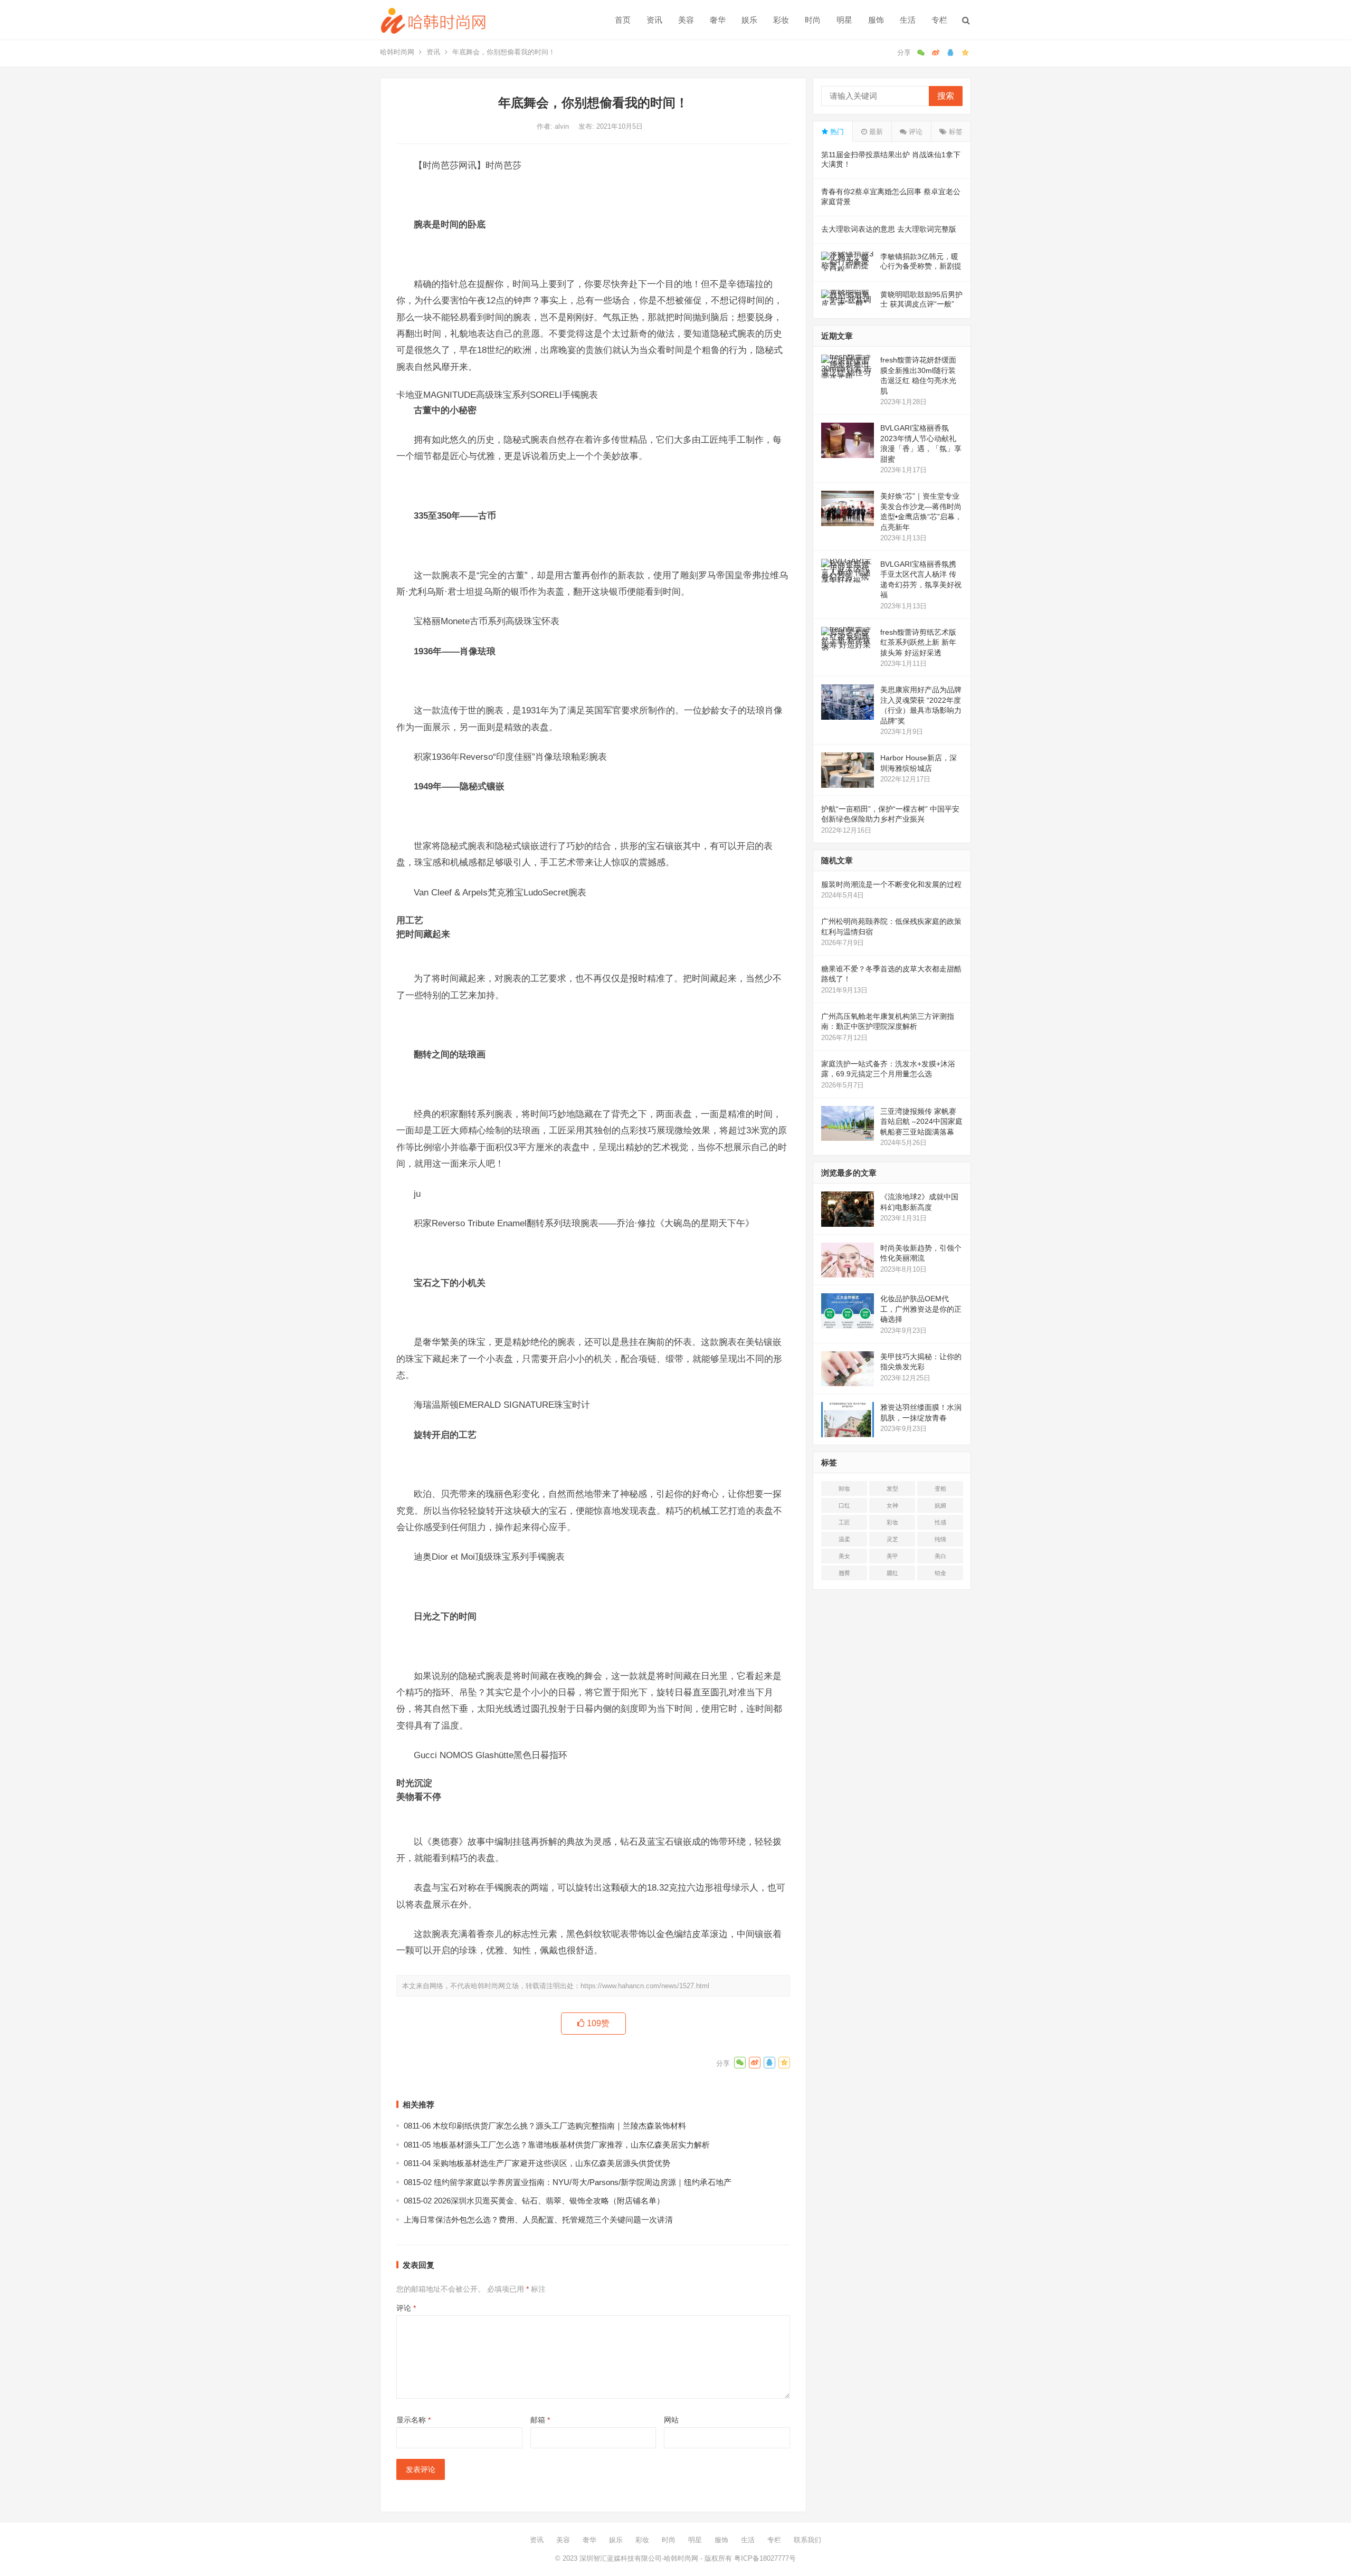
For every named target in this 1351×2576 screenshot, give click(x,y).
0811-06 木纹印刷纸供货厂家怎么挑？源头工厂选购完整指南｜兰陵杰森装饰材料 (545, 2126)
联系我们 (807, 2540)
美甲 (892, 1556)
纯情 (940, 1539)
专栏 (939, 20)
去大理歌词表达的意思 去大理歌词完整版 (889, 229)
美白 (940, 1556)
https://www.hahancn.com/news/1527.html (645, 1986)
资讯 (654, 20)
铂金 (940, 1573)
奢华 (718, 20)
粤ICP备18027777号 (765, 2558)
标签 (955, 132)
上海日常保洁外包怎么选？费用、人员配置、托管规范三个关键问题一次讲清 (538, 2220)
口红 (844, 1505)
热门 (836, 132)
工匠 (844, 1522)
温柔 (844, 1539)
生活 (908, 20)
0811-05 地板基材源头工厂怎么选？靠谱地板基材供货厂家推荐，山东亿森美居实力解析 (557, 2145)
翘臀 (844, 1573)
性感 (940, 1522)
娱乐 (749, 20)
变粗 (940, 1489)
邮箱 (540, 2420)
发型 (892, 1489)
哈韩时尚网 (397, 52)
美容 (686, 20)
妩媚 (940, 1505)
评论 (406, 2308)
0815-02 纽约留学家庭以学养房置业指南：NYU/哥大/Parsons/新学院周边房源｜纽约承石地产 (568, 2182)
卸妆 (844, 1489)
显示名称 (413, 2420)
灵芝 (892, 1539)
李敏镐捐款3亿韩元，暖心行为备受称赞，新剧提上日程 (921, 266)
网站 (671, 2420)
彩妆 (781, 20)
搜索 (946, 96)
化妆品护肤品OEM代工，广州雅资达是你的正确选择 (921, 1309)
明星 (844, 20)
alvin (563, 126)
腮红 (892, 1573)
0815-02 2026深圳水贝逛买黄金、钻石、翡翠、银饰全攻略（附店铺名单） (534, 2201)
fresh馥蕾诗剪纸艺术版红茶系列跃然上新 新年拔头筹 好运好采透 (918, 642)
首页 (623, 20)
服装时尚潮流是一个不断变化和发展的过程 (891, 884)
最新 (875, 132)
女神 (892, 1505)
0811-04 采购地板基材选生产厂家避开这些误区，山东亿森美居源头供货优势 (537, 2163)
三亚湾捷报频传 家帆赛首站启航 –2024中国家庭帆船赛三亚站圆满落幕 (921, 1122)
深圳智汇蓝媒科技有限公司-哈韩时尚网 (639, 2558)
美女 (844, 1556)
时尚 (813, 20)
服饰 (876, 20)
